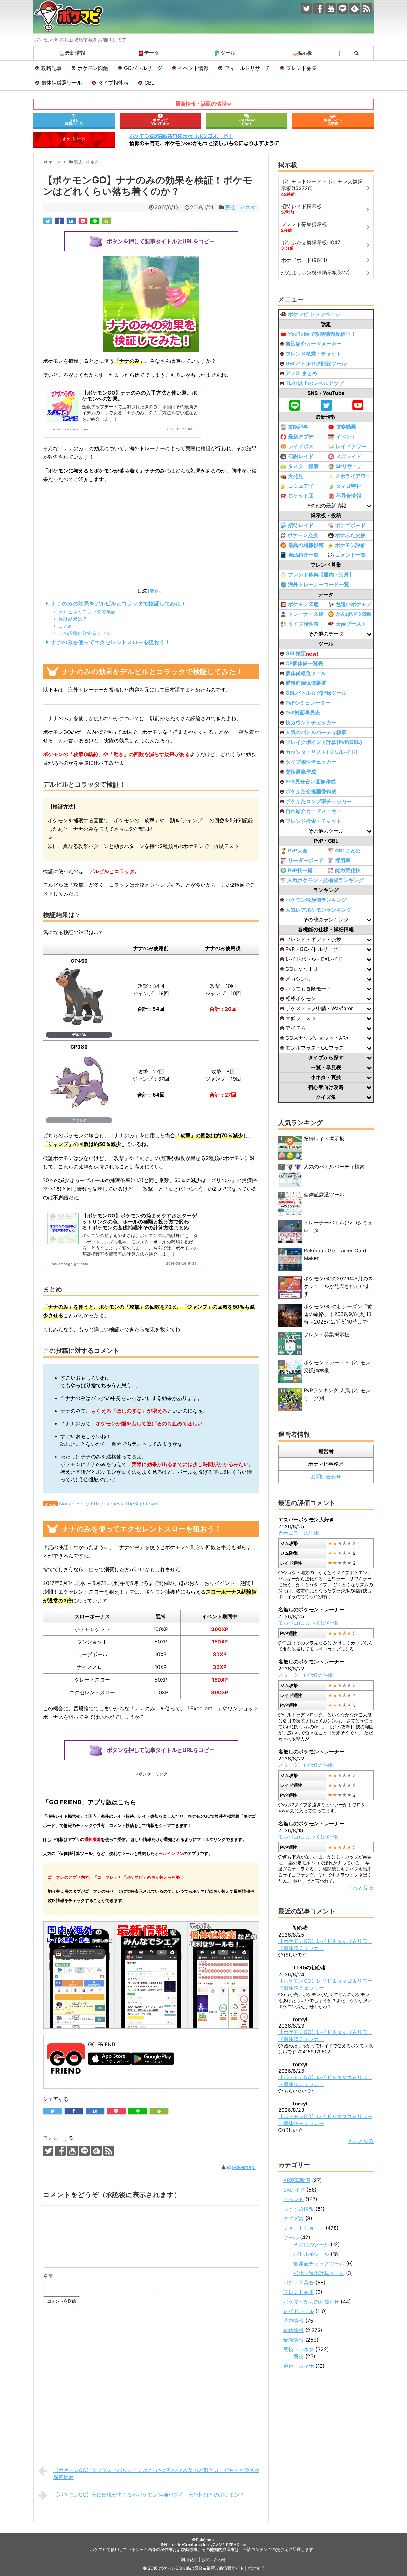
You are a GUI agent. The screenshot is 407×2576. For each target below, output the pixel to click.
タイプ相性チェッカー (311, 762)
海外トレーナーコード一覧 (319, 584)
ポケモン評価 (350, 545)
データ (152, 53)
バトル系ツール (311, 2254)
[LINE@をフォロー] (343, 8)
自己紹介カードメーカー (314, 344)
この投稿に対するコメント (87, 633)
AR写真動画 (297, 2180)
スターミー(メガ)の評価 (306, 1675)
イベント (346, 437)
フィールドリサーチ (247, 68)
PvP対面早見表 (303, 713)
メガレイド (348, 456)
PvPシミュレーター (308, 703)
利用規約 (189, 2560)
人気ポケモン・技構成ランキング (326, 880)
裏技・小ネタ (240, 207)
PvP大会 (298, 851)
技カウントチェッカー (311, 722)
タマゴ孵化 (348, 486)
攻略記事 (52, 68)
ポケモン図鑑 (93, 68)
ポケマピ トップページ (314, 314)
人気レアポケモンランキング (319, 910)
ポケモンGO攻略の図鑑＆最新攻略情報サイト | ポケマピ (212, 2568)
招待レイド (301, 525)
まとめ (66, 626)
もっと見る (361, 1887)
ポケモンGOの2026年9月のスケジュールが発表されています (338, 1286)
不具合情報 (348, 496)
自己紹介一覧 (303, 555)
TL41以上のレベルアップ (315, 383)
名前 (48, 2276)
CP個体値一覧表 (304, 663)
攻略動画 (346, 427)
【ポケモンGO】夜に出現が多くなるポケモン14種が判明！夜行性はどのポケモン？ (149, 2495)
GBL (149, 83)
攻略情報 (293, 2330)
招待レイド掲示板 (324, 1139)
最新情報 (75, 53)
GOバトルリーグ (143, 68)
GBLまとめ (348, 851)
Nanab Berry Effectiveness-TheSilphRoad (109, 1504)
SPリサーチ (349, 466)
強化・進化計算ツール (319, 2273)
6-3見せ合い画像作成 (311, 782)
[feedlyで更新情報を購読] (355, 8)
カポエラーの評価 (299, 1533)
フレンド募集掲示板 (327, 1334)
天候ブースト (351, 624)
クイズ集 (293, 2218)
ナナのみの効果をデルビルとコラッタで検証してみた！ (119, 603)
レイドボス (301, 446)
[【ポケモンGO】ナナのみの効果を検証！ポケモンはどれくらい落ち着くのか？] (71, 221)
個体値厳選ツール (62, 83)
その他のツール (311, 2244)
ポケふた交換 (350, 535)
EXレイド (294, 2190)
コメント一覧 (350, 555)
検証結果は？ (73, 619)
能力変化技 (348, 870)
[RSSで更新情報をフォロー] (367, 8)
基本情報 (293, 2321)
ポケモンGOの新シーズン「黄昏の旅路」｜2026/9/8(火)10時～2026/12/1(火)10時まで (338, 1314)
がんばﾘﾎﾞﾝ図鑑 (354, 614)
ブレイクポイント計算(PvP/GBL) (324, 742)
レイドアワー (351, 446)
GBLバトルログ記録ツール (316, 363)
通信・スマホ (299, 2366)
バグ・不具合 (299, 2283)
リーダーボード (306, 860)
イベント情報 (193, 68)
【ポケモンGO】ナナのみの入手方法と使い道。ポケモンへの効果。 (139, 396)
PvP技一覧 (300, 870)
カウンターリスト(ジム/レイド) (322, 752)
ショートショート (304, 2228)
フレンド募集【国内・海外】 (321, 575)
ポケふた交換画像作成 (311, 791)
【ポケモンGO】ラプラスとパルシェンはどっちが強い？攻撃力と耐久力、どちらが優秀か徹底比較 (156, 2474)
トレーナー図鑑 (306, 614)
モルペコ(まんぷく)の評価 (308, 1623)
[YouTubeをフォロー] (331, 8)
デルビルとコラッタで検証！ (90, 612)
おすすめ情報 (299, 2209)
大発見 (296, 476)
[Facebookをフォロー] (318, 8)
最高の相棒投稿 (306, 545)
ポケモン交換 (303, 535)
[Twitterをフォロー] (306, 8)
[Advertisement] (151, 534)
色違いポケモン (354, 604)
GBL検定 (302, 654)
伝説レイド (301, 456)
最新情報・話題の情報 (201, 104)
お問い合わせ (326, 1477)
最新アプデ (301, 437)
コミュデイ (301, 486)
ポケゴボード (350, 525)
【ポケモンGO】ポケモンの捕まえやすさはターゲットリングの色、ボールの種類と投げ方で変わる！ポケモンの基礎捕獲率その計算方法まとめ (139, 1222)
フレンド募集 (301, 68)
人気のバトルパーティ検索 (316, 732)
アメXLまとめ (301, 373)
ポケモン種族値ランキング (316, 900)
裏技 (299, 2356)
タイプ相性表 (113, 83)
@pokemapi (241, 2167)
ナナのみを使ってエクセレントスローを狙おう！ (111, 642)
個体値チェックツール (319, 2263)
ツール (228, 53)
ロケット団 (301, 496)
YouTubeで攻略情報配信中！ (322, 334)
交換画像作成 (301, 772)
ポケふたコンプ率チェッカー (319, 801)
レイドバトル (299, 2311)
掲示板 (305, 53)
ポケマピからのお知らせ (311, 2302)
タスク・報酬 (303, 466)
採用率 (343, 860)
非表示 (156, 591)
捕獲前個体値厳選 (306, 683)
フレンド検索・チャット (314, 354)
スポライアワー (353, 476)
